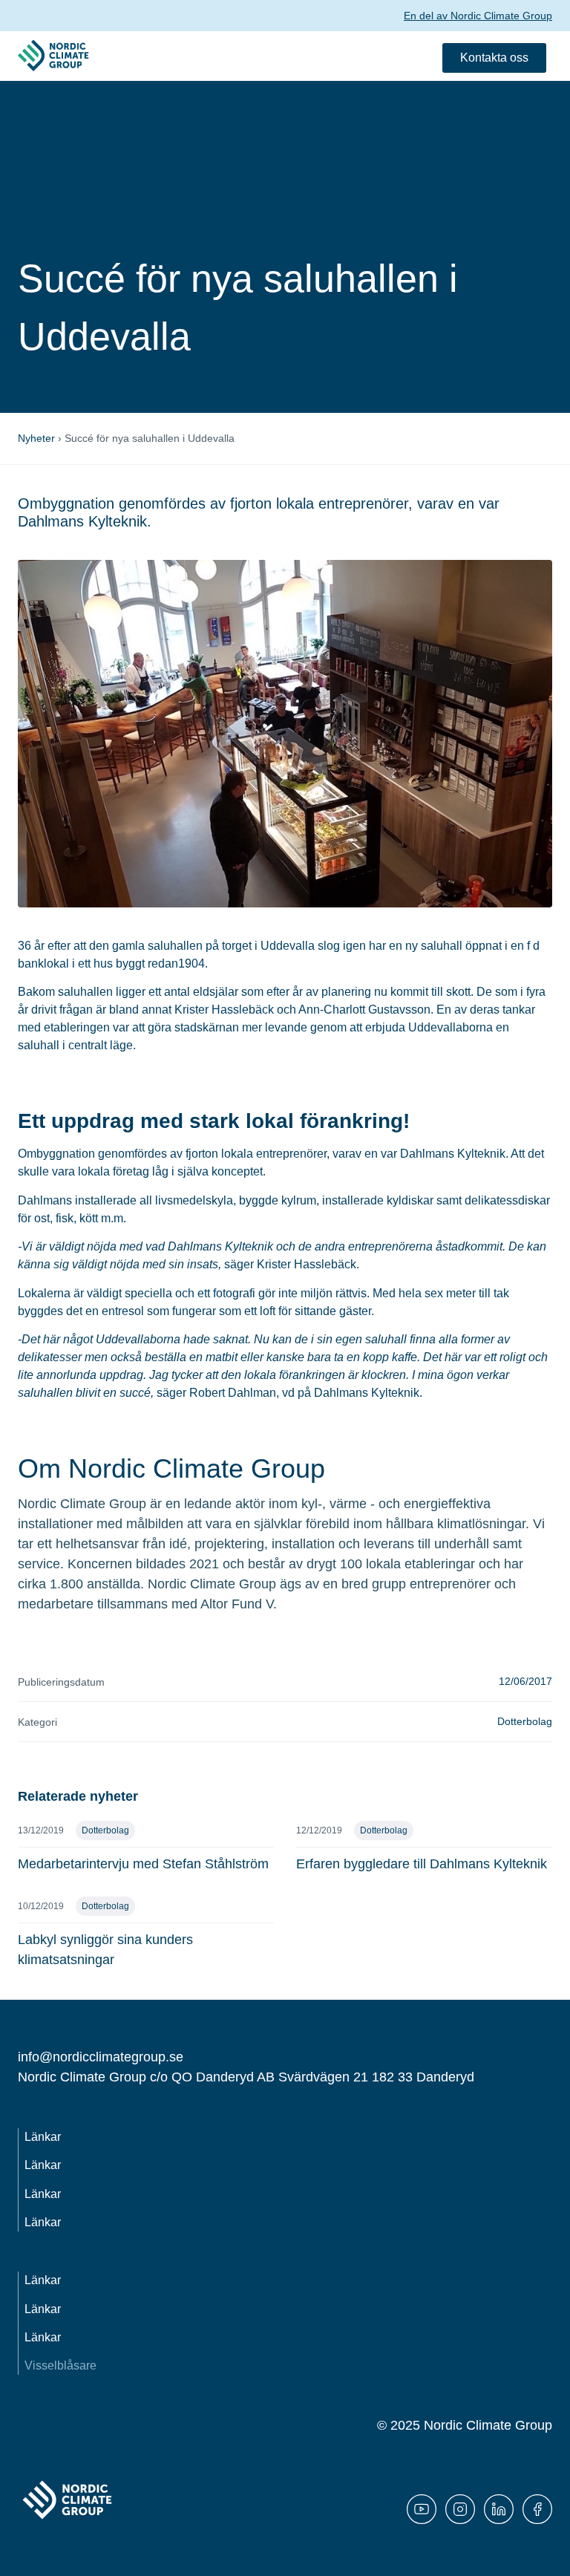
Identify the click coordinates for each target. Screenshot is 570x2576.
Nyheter (36, 438)
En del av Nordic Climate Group (478, 16)
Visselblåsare (60, 2365)
